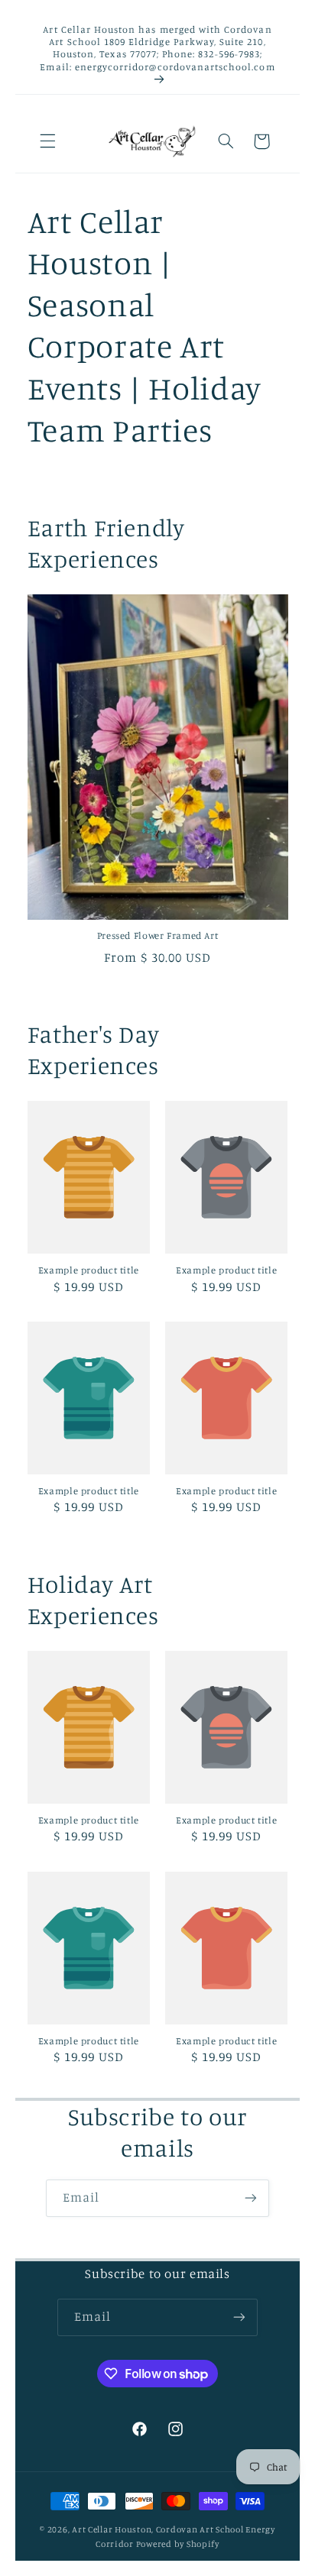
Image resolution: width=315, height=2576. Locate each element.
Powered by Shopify (178, 2544)
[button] (47, 141)
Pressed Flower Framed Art (158, 935)
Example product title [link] (89, 1270)
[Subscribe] (251, 2198)
